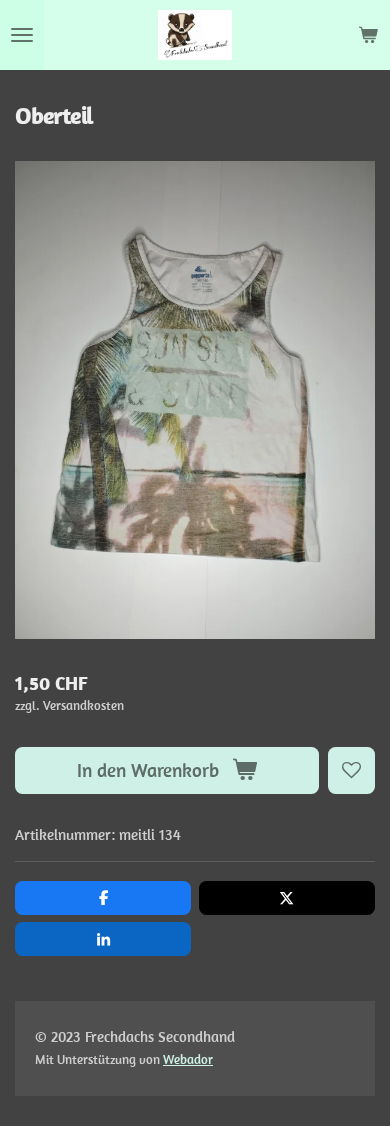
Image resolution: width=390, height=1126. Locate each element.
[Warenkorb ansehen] (368, 35)
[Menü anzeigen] (22, 35)
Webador (188, 1059)
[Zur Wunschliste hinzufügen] (351, 770)
